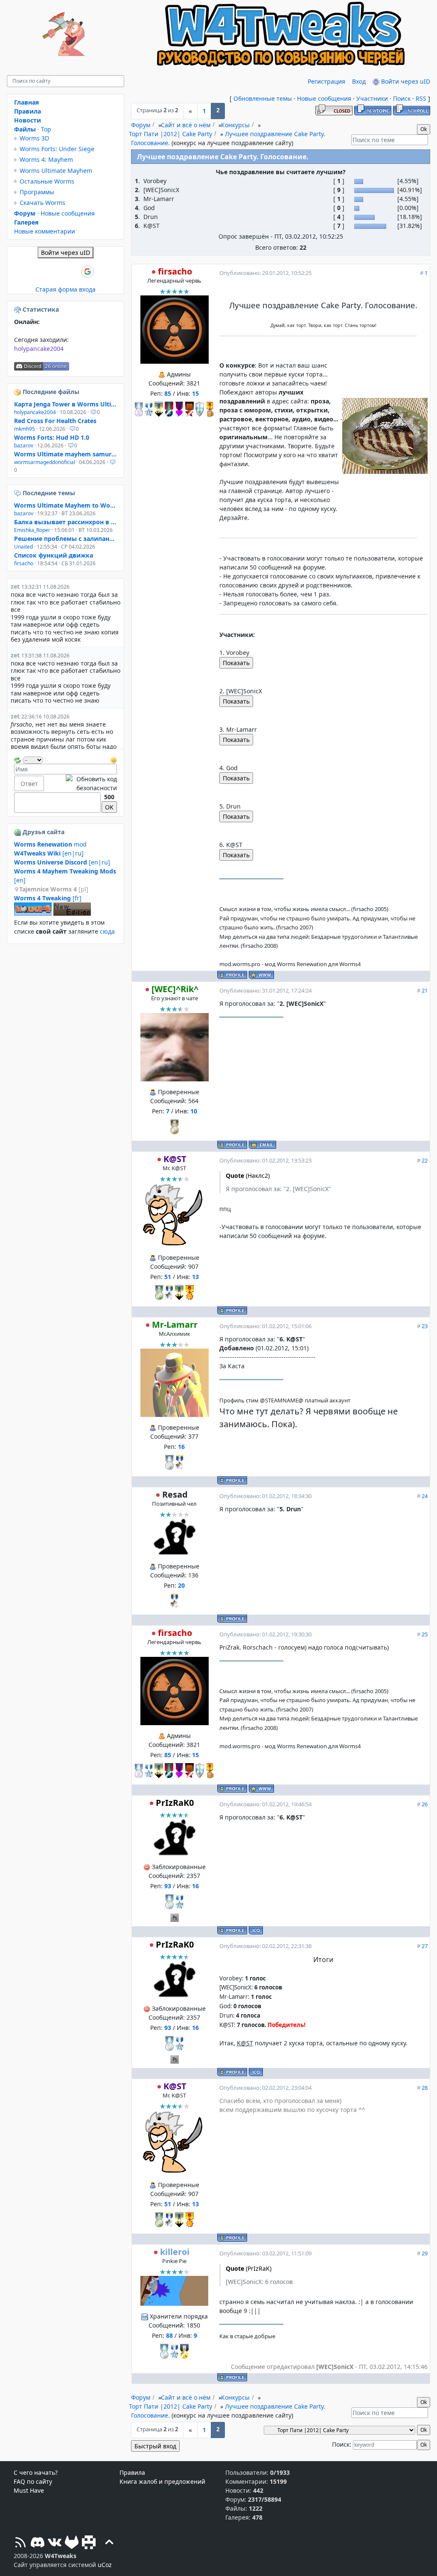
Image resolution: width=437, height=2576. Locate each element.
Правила (28, 111)
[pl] (54, 889)
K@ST (175, 1159)
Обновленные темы (263, 98)
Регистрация (326, 81)
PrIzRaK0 (175, 1803)
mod (50, 844)
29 (425, 2253)
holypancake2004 (39, 349)
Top (46, 129)
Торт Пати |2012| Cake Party (170, 134)
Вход (359, 81)
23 (425, 1326)
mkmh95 (25, 429)
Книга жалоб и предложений (162, 2481)
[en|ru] (49, 853)
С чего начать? (36, 2472)
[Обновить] (17, 759)
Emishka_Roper (32, 530)
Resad (175, 1494)
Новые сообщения (324, 98)
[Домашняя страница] (261, 975)
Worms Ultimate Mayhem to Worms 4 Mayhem (66, 505)
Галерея (26, 222)
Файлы (25, 129)
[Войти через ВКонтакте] (44, 272)
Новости (28, 120)
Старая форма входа (66, 289)
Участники (372, 98)
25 (425, 1634)
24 (425, 1496)
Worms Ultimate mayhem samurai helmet (66, 454)
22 (425, 1160)
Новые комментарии (45, 231)
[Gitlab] (72, 2543)
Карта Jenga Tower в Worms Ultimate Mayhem (66, 404)
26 (425, 1804)
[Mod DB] (89, 2543)
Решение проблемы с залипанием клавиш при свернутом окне (66, 539)
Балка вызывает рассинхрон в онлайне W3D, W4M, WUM (66, 522)
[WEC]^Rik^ (175, 989)
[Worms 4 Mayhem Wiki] (33, 913)
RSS (421, 98)
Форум (141, 125)
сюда (107, 931)
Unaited (23, 547)
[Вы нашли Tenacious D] (18, 493)
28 (425, 2088)
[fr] (48, 898)
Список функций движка (54, 555)
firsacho (175, 271)
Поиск (402, 98)
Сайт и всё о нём (186, 125)
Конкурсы (235, 125)
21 (425, 990)
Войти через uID (405, 81)
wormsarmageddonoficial (45, 462)
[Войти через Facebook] (58, 272)
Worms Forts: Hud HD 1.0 (52, 437)
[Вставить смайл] (114, 759)
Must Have (29, 2490)
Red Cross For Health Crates (55, 421)
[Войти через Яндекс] (73, 272)
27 (425, 1946)
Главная (26, 102)
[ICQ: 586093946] (256, 1930)
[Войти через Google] (87, 272)
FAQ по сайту (33, 2481)
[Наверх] (109, 2543)
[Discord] (38, 2543)
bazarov (24, 445)
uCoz (105, 2565)
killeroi (175, 2252)
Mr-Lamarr (175, 1325)
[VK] (55, 2543)
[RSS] (20, 2543)
